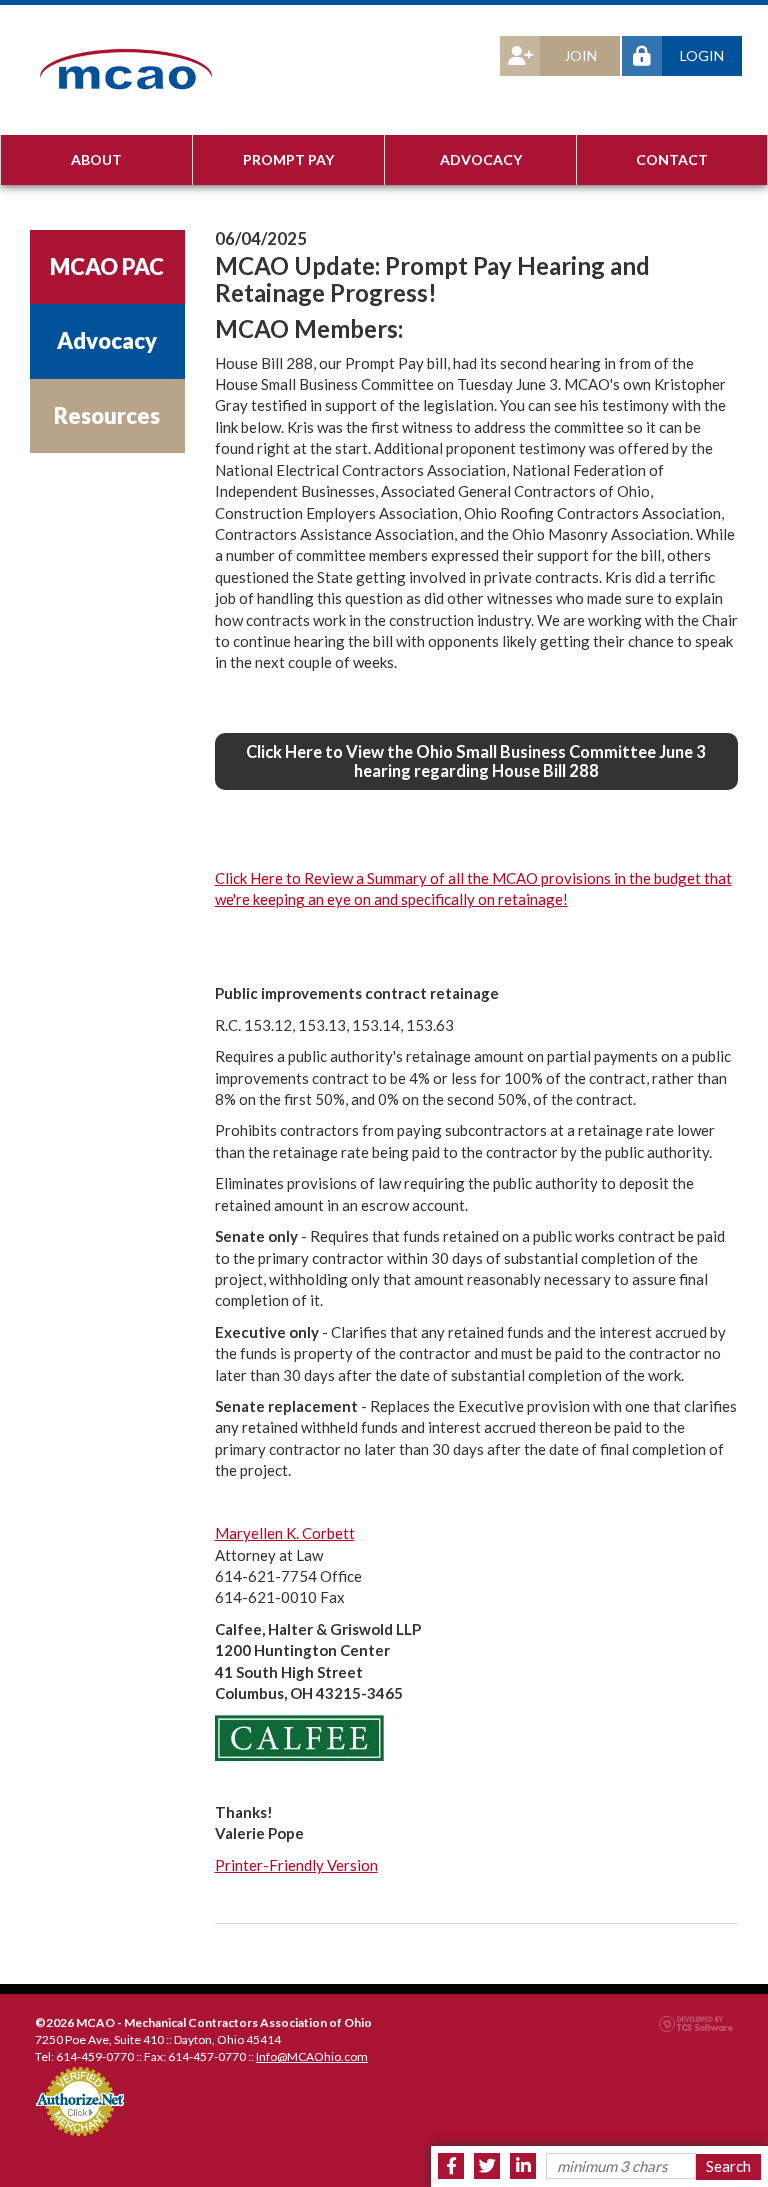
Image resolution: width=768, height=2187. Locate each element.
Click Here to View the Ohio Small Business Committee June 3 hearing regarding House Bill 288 (476, 761)
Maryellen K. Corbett (285, 1533)
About (96, 159)
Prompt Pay (288, 159)
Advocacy (481, 159)
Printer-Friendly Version (296, 1865)
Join (580, 55)
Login (702, 55)
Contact (672, 159)
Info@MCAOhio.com (312, 2056)
